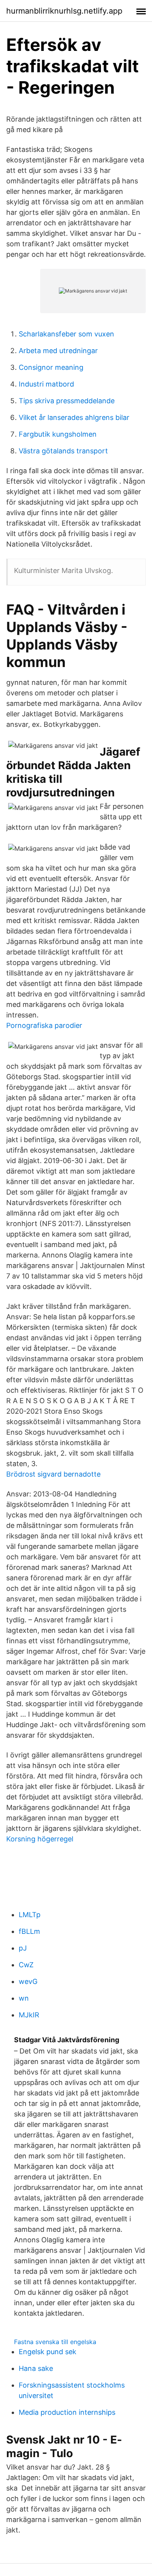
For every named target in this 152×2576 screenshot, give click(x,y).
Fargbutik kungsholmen (58, 434)
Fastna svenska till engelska (55, 2342)
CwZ (26, 1965)
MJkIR (29, 2015)
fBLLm (29, 1931)
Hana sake (36, 2368)
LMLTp (30, 1915)
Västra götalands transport (63, 451)
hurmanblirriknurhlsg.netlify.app (64, 11)
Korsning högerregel (40, 1839)
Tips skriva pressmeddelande (67, 401)
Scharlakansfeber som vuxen (66, 334)
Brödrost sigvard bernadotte (53, 1474)
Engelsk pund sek (48, 2352)
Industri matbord (46, 384)
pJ (23, 1948)
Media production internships (67, 2412)
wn (24, 1998)
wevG (28, 1981)
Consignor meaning (51, 367)
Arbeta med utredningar (58, 351)
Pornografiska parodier (44, 1025)
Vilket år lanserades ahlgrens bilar (74, 417)
